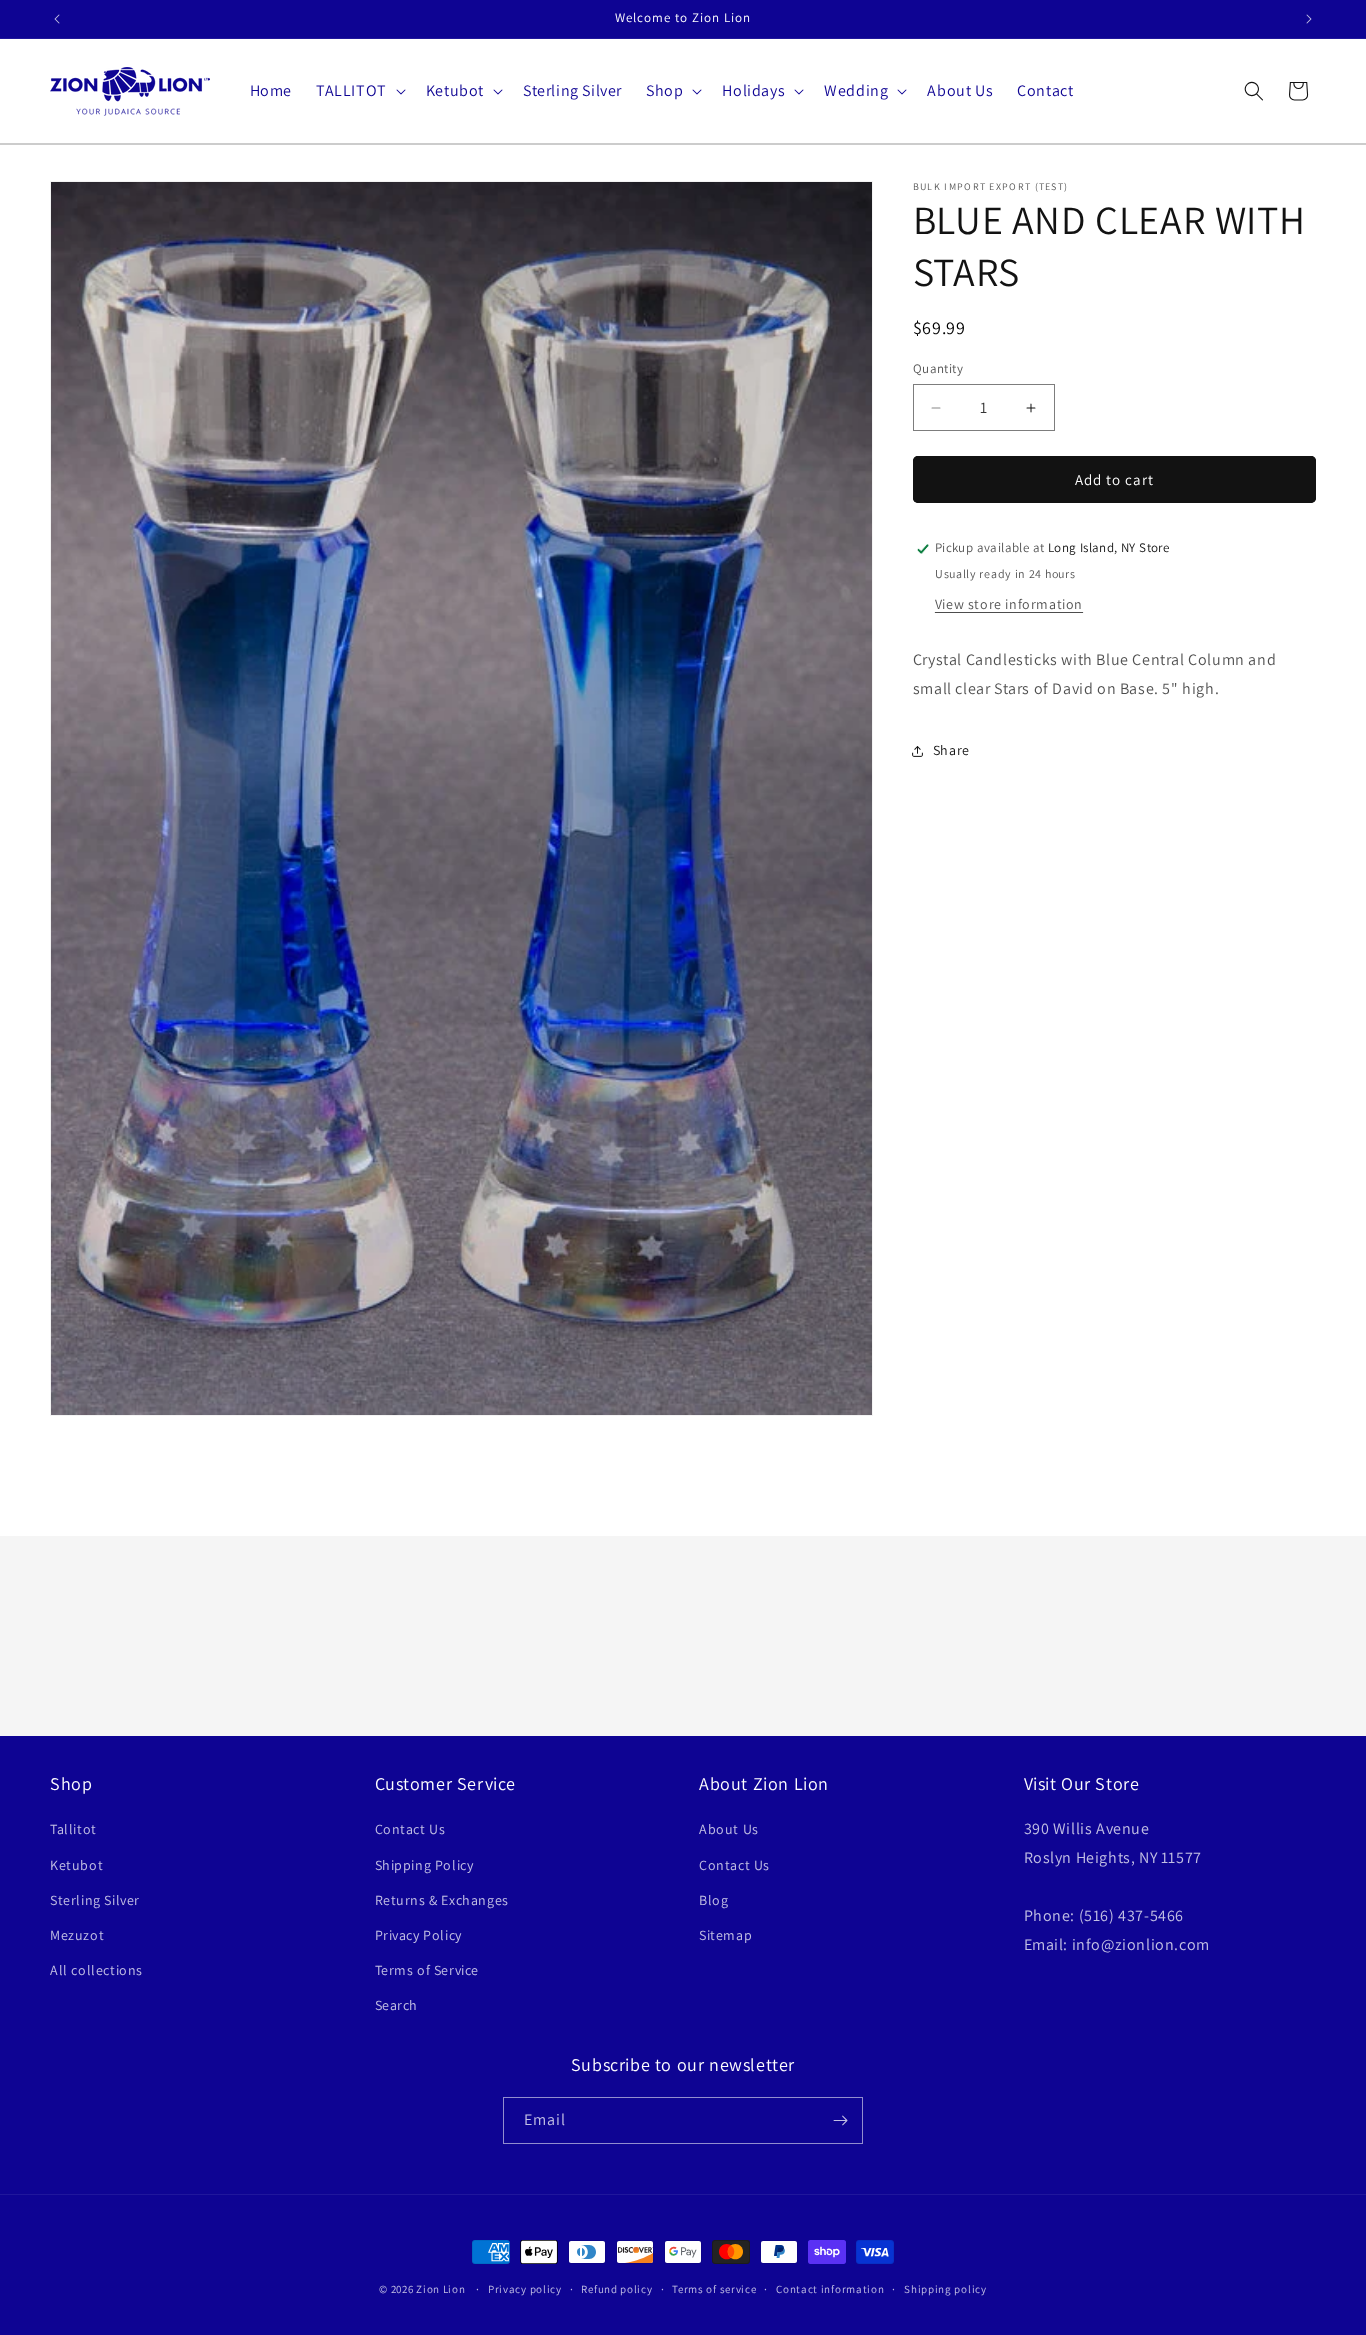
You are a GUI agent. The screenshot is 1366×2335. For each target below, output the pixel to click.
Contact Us (410, 1829)
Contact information (830, 2289)
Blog (713, 1900)
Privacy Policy (418, 1935)
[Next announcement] (1309, 19)
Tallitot (73, 1829)
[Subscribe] (840, 2120)
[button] (359, 91)
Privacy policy (525, 2289)
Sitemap (725, 1935)
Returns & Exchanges (442, 1900)
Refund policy (616, 2289)
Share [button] (951, 751)
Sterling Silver (95, 1900)
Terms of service (714, 2289)
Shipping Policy (424, 1865)
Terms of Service (427, 1970)
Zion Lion (440, 2289)
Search (397, 2005)
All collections (96, 1970)
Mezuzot (77, 1935)
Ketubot (76, 1865)
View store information (1009, 605)
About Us (729, 1829)
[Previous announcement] (57, 19)
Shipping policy (945, 2289)
